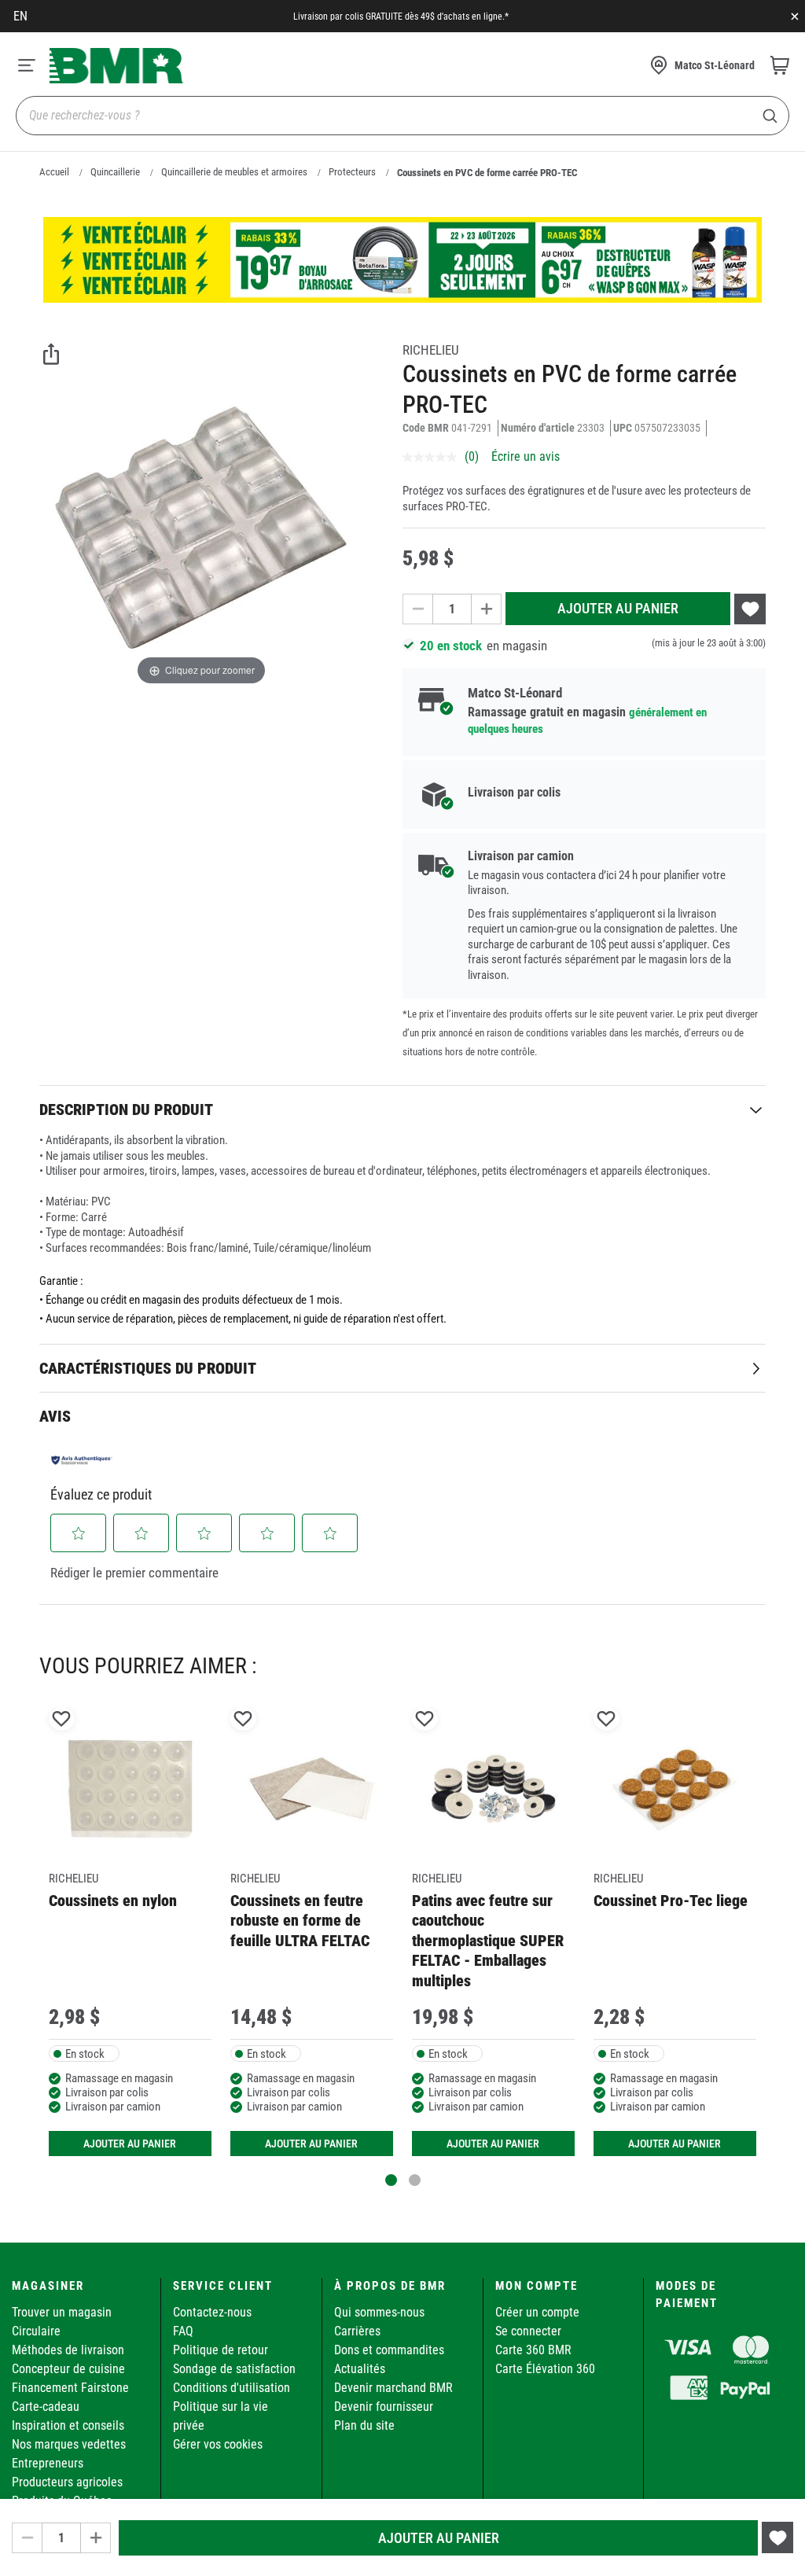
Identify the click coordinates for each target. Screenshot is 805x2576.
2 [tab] (415, 2180)
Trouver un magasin (62, 2312)
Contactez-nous (212, 2312)
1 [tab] (391, 2180)
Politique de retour (221, 2350)
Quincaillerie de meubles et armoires (234, 172)
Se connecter (528, 2331)
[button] (79, 1533)
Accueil (54, 172)
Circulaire (36, 2331)
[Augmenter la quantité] (487, 609)
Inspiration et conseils (68, 2425)
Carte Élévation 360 (545, 2369)
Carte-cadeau (46, 2407)
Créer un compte (537, 2312)
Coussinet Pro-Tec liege (671, 1901)
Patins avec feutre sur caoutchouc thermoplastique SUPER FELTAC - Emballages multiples (488, 1941)
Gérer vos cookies (218, 2444)
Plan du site (364, 2425)
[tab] (402, 1109)
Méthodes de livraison (68, 2350)
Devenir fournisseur (384, 2407)
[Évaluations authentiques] (82, 1459)
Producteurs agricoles (67, 2482)
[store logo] (116, 66)
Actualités (360, 2369)
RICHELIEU (431, 350)
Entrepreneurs (48, 2463)
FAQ (183, 2331)
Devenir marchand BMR (393, 2388)
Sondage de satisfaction (234, 2369)
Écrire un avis (526, 456)
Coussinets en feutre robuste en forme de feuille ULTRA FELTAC (300, 1921)
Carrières (357, 2331)
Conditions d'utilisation (232, 2388)
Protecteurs (352, 172)
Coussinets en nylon (113, 1901)
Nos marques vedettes (69, 2444)
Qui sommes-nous (379, 2312)
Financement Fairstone (70, 2388)
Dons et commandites (389, 2350)
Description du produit (126, 1110)
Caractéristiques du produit (148, 1368)
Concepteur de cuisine (68, 2369)
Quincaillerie (115, 172)
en (20, 16)
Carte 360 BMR (533, 2350)
